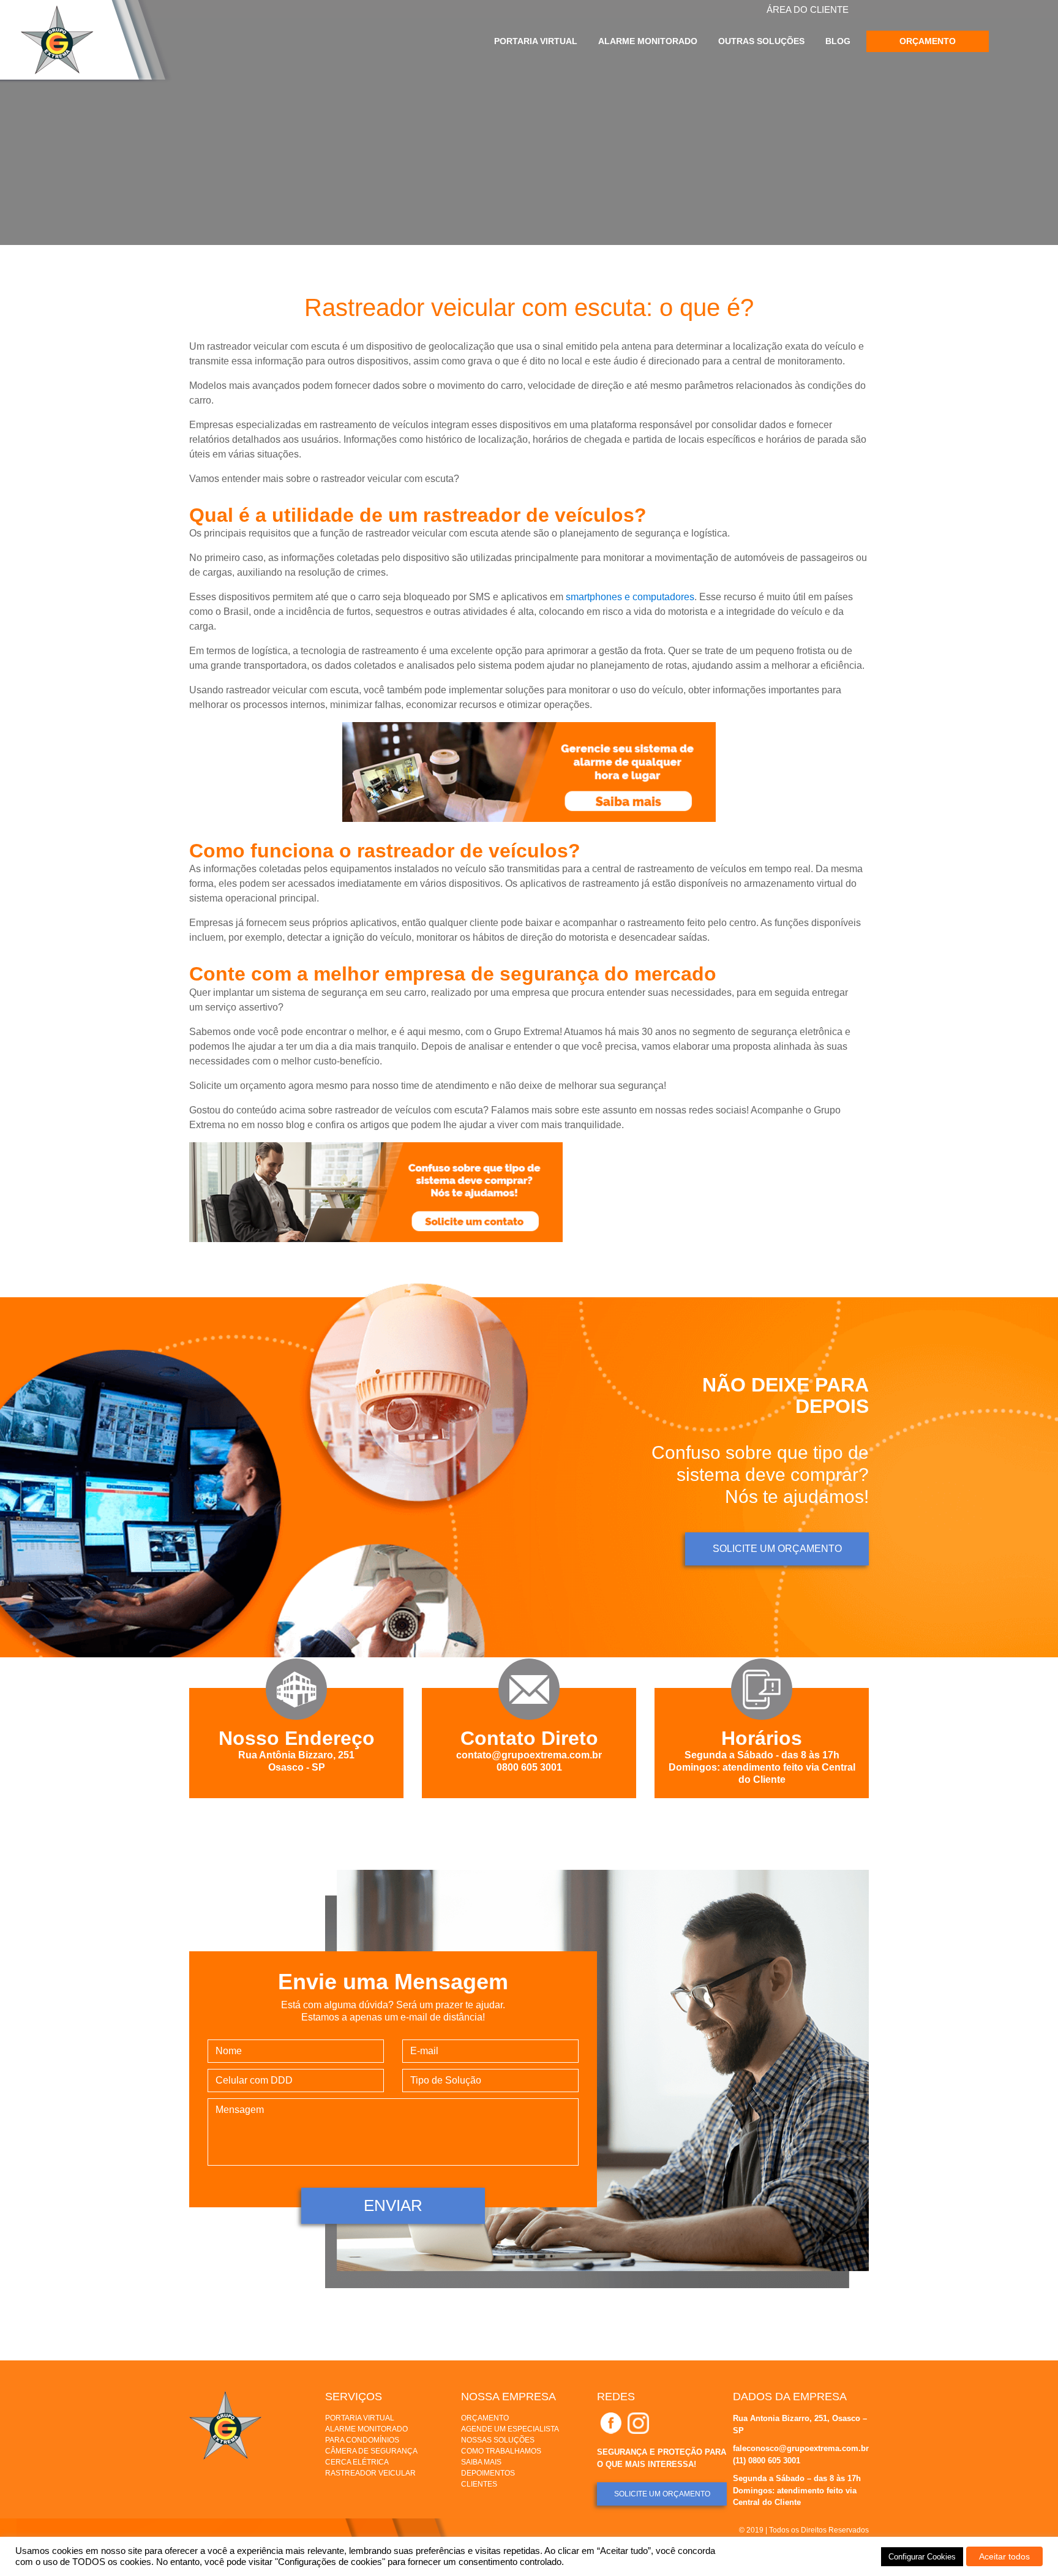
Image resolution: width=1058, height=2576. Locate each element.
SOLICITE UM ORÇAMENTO (662, 2494)
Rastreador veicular (370, 2473)
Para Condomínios (362, 2440)
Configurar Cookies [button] (922, 2557)
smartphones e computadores (630, 597)
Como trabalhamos (501, 2451)
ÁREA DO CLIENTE (808, 9)
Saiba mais (481, 2462)
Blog (838, 41)
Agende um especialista (510, 2429)
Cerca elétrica (357, 2462)
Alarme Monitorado (648, 41)
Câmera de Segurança (371, 2451)
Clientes (479, 2484)
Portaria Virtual (536, 41)
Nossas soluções (498, 2440)
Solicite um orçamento (777, 1549)
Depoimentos (488, 2473)
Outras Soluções (761, 41)
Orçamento (928, 41)
